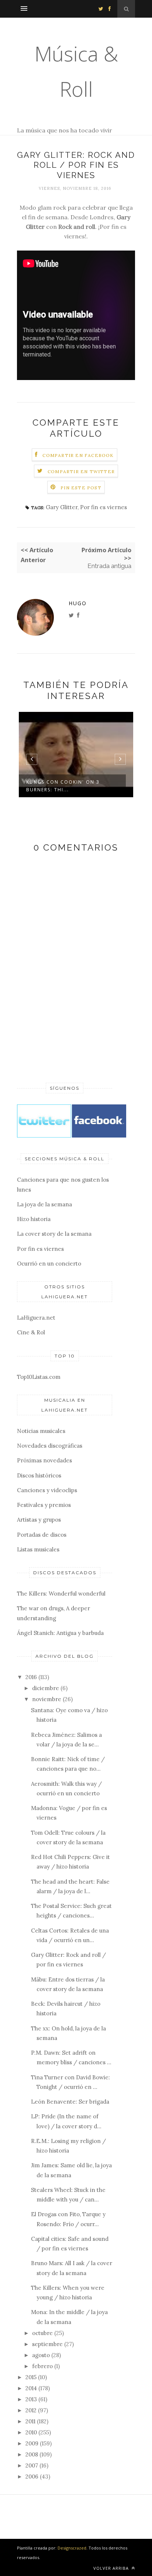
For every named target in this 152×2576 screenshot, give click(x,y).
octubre (42, 2333)
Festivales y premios (44, 1505)
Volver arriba (112, 2568)
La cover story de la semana (54, 1234)
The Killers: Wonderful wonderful (61, 1594)
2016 (31, 1677)
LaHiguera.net (36, 1318)
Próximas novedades (44, 1460)
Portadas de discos (42, 1535)
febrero (42, 2366)
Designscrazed (72, 2548)
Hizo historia (34, 1219)
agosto (41, 2355)
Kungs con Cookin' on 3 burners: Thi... (63, 786)
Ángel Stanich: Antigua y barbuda (60, 1633)
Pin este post (81, 488)
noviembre (47, 1699)
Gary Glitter (62, 507)
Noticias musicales (41, 1431)
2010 (31, 2432)
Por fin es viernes (103, 507)
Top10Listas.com (39, 1377)
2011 (30, 2421)
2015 (31, 2377)
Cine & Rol (31, 1332)
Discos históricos (39, 1475)
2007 (32, 2465)
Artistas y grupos (39, 1520)
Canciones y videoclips (47, 1490)
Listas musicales (38, 1549)
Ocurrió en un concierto (49, 1264)
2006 (32, 2476)
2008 (32, 2454)
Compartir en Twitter (81, 471)
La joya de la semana (44, 1204)
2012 (31, 2410)
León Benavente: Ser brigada (70, 2102)
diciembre (46, 1688)
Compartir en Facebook (78, 455)
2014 (31, 2388)
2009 (32, 2443)
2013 (31, 2399)
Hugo (78, 603)
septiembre (47, 2344)
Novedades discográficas (50, 1446)
